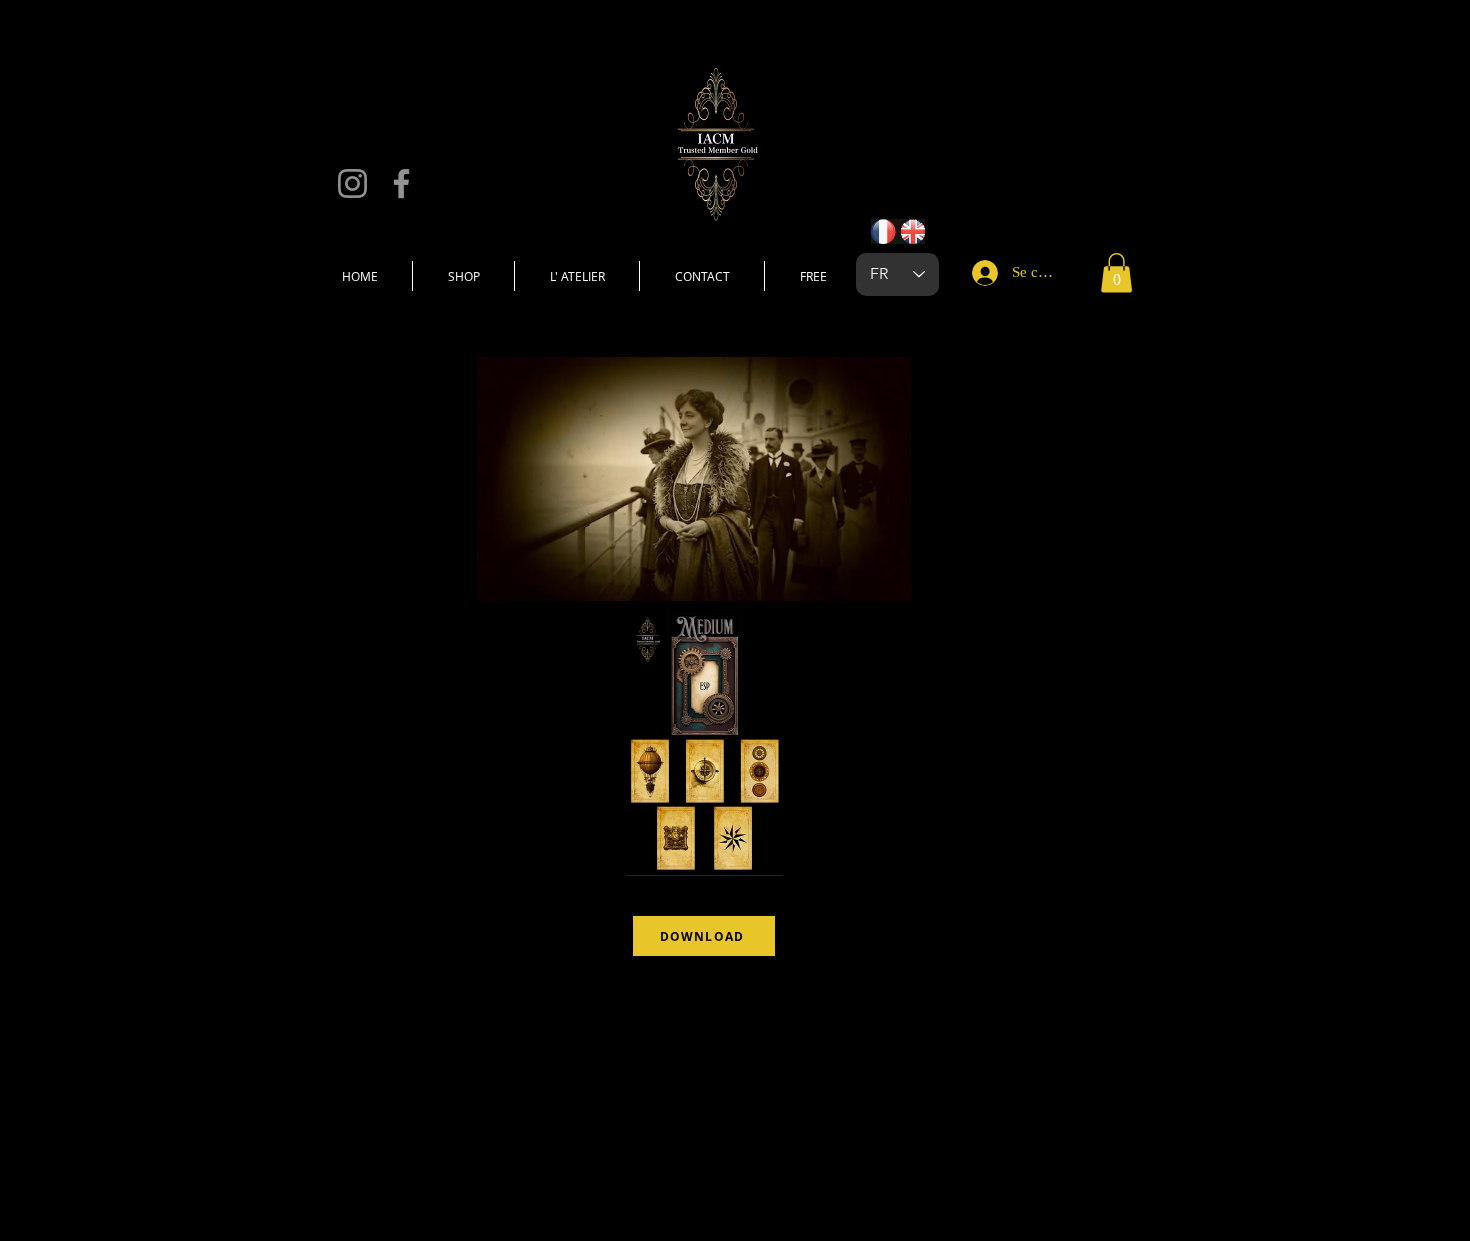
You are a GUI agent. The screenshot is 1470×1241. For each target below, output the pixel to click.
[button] (1116, 272)
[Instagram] (352, 183)
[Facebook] (401, 183)
